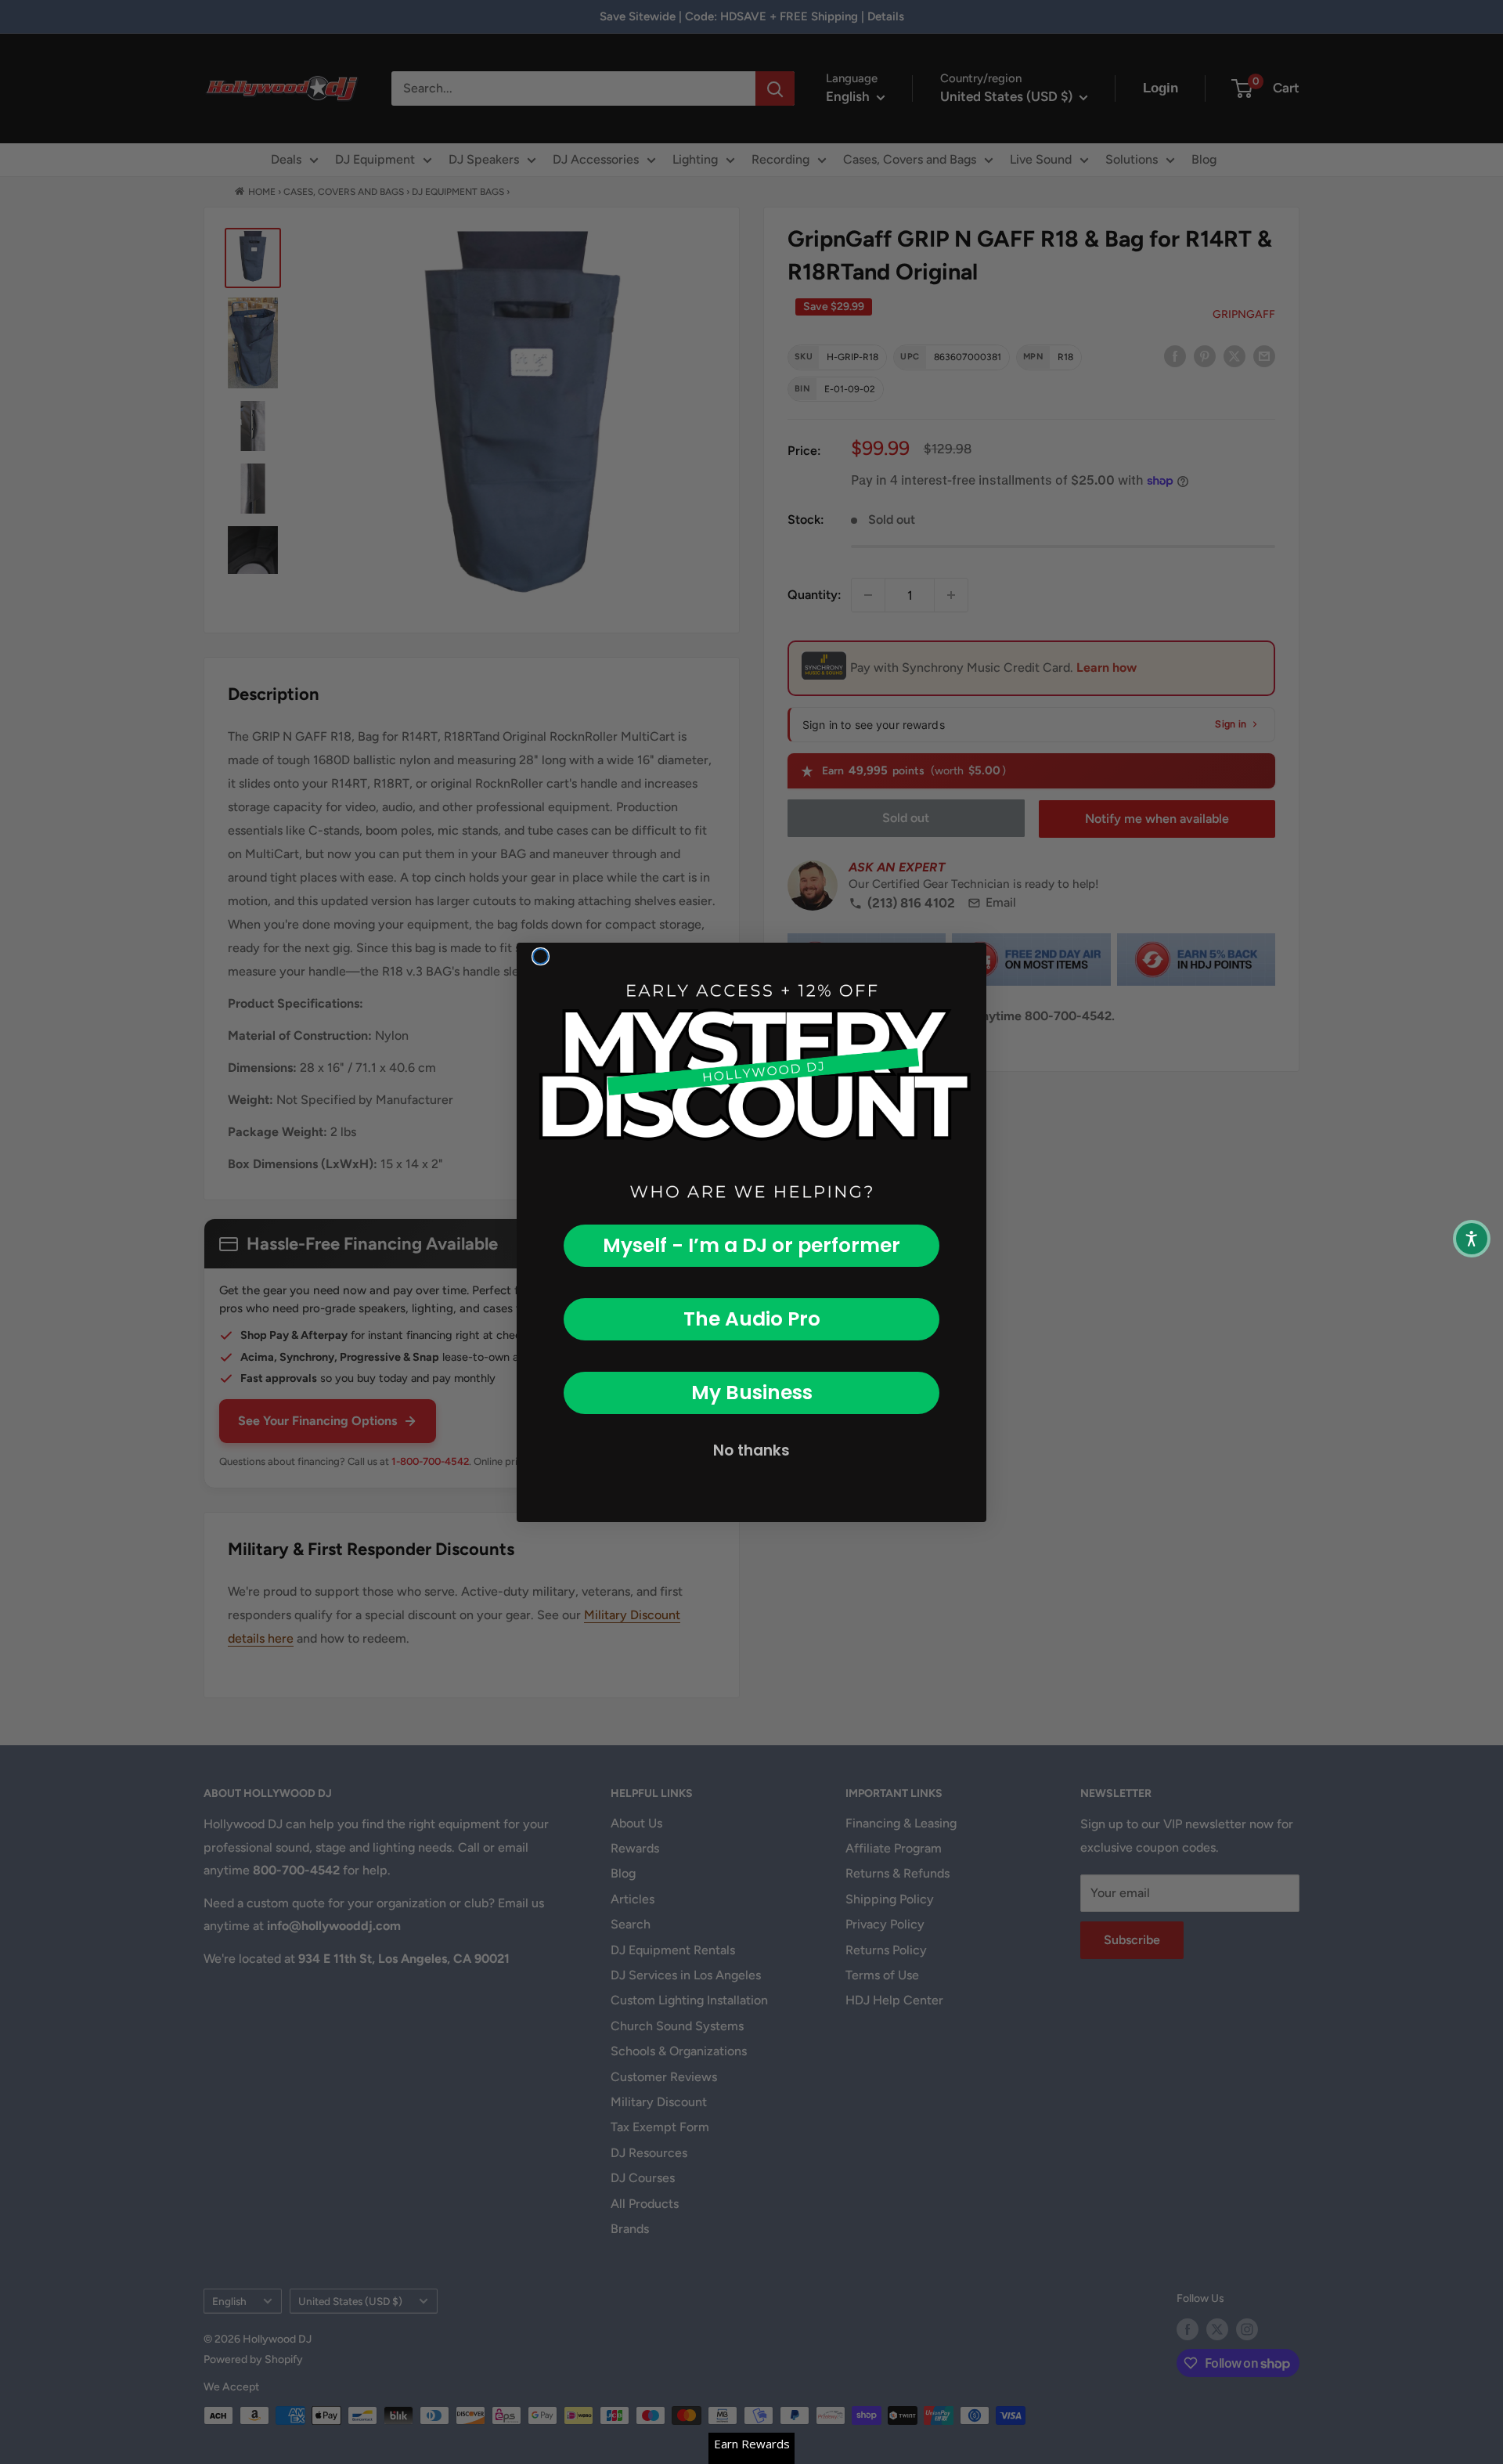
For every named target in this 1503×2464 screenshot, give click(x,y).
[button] (1472, 1239)
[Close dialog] (541, 956)
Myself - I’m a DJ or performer (751, 1245)
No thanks (751, 1450)
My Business (752, 1393)
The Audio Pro (752, 1319)
